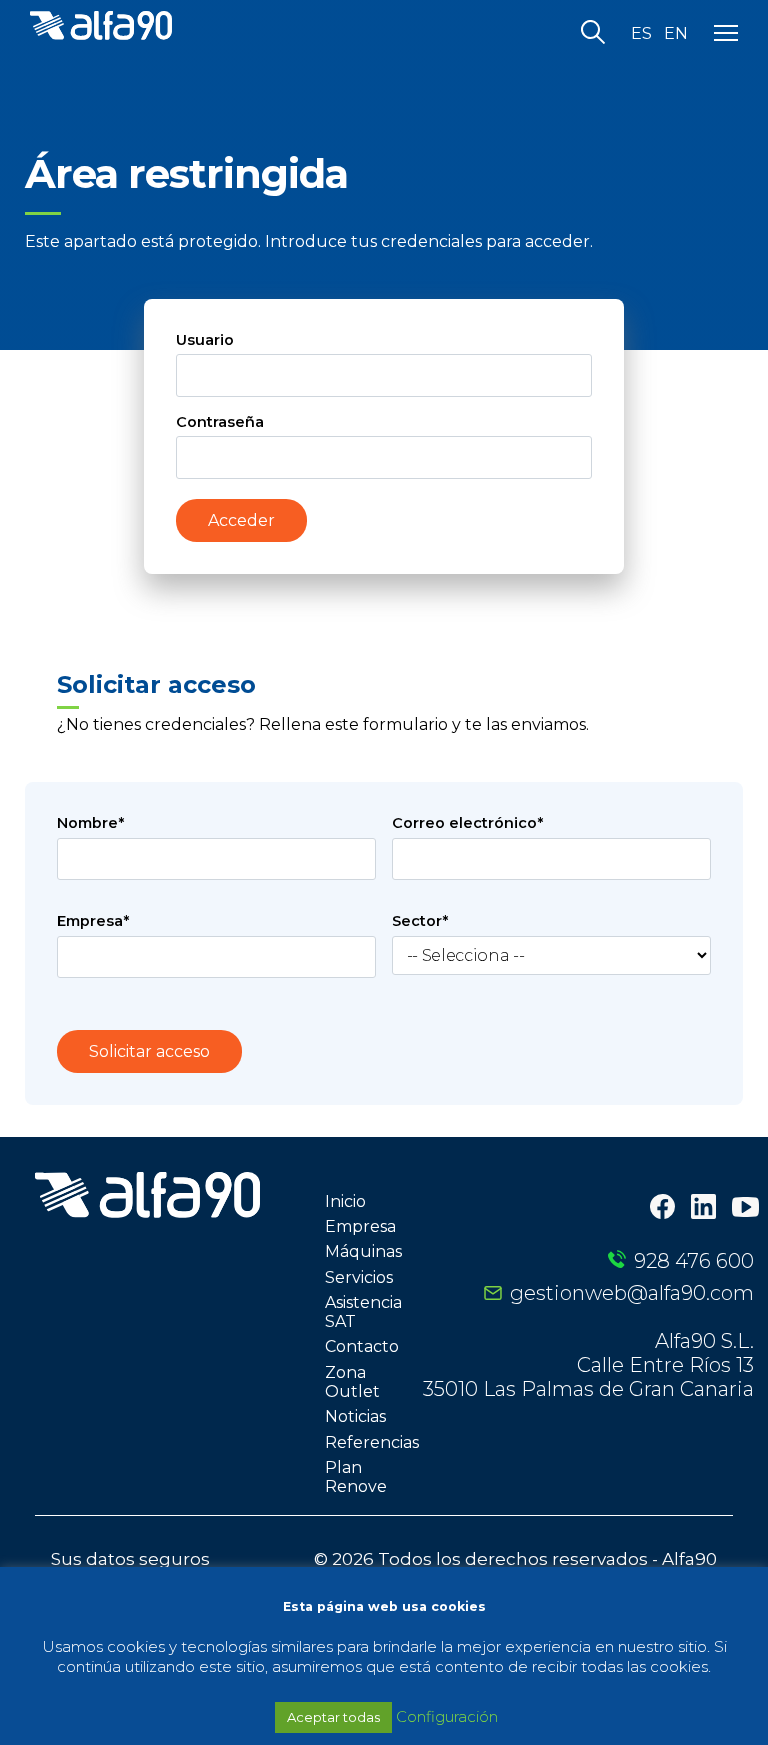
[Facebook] (662, 1208)
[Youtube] (745, 1209)
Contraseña (220, 422)
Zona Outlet (352, 1382)
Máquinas (363, 1251)
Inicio (345, 1201)
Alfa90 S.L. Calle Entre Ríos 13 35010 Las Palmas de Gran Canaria (588, 1365)
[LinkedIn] (703, 1208)
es (641, 34)
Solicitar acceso (149, 1051)
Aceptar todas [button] (333, 1717)
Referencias (372, 1442)
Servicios (359, 1277)
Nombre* (90, 823)
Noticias (355, 1416)
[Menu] (726, 34)
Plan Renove (356, 1477)
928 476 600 (694, 1261)
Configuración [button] (447, 1716)
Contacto (362, 1346)
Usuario (205, 340)
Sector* (420, 921)
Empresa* (93, 921)
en (676, 34)
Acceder (241, 520)
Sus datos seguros (130, 1559)
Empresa (360, 1226)
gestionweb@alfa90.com (632, 1293)
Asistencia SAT (363, 1312)
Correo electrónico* (467, 823)
